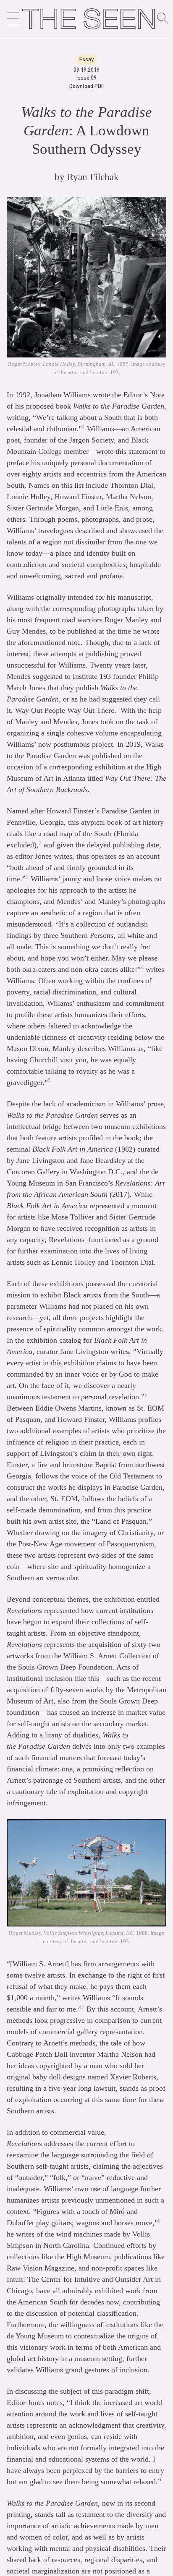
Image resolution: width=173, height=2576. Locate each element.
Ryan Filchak (93, 177)
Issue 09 (86, 77)
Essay (86, 59)
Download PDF (87, 86)
